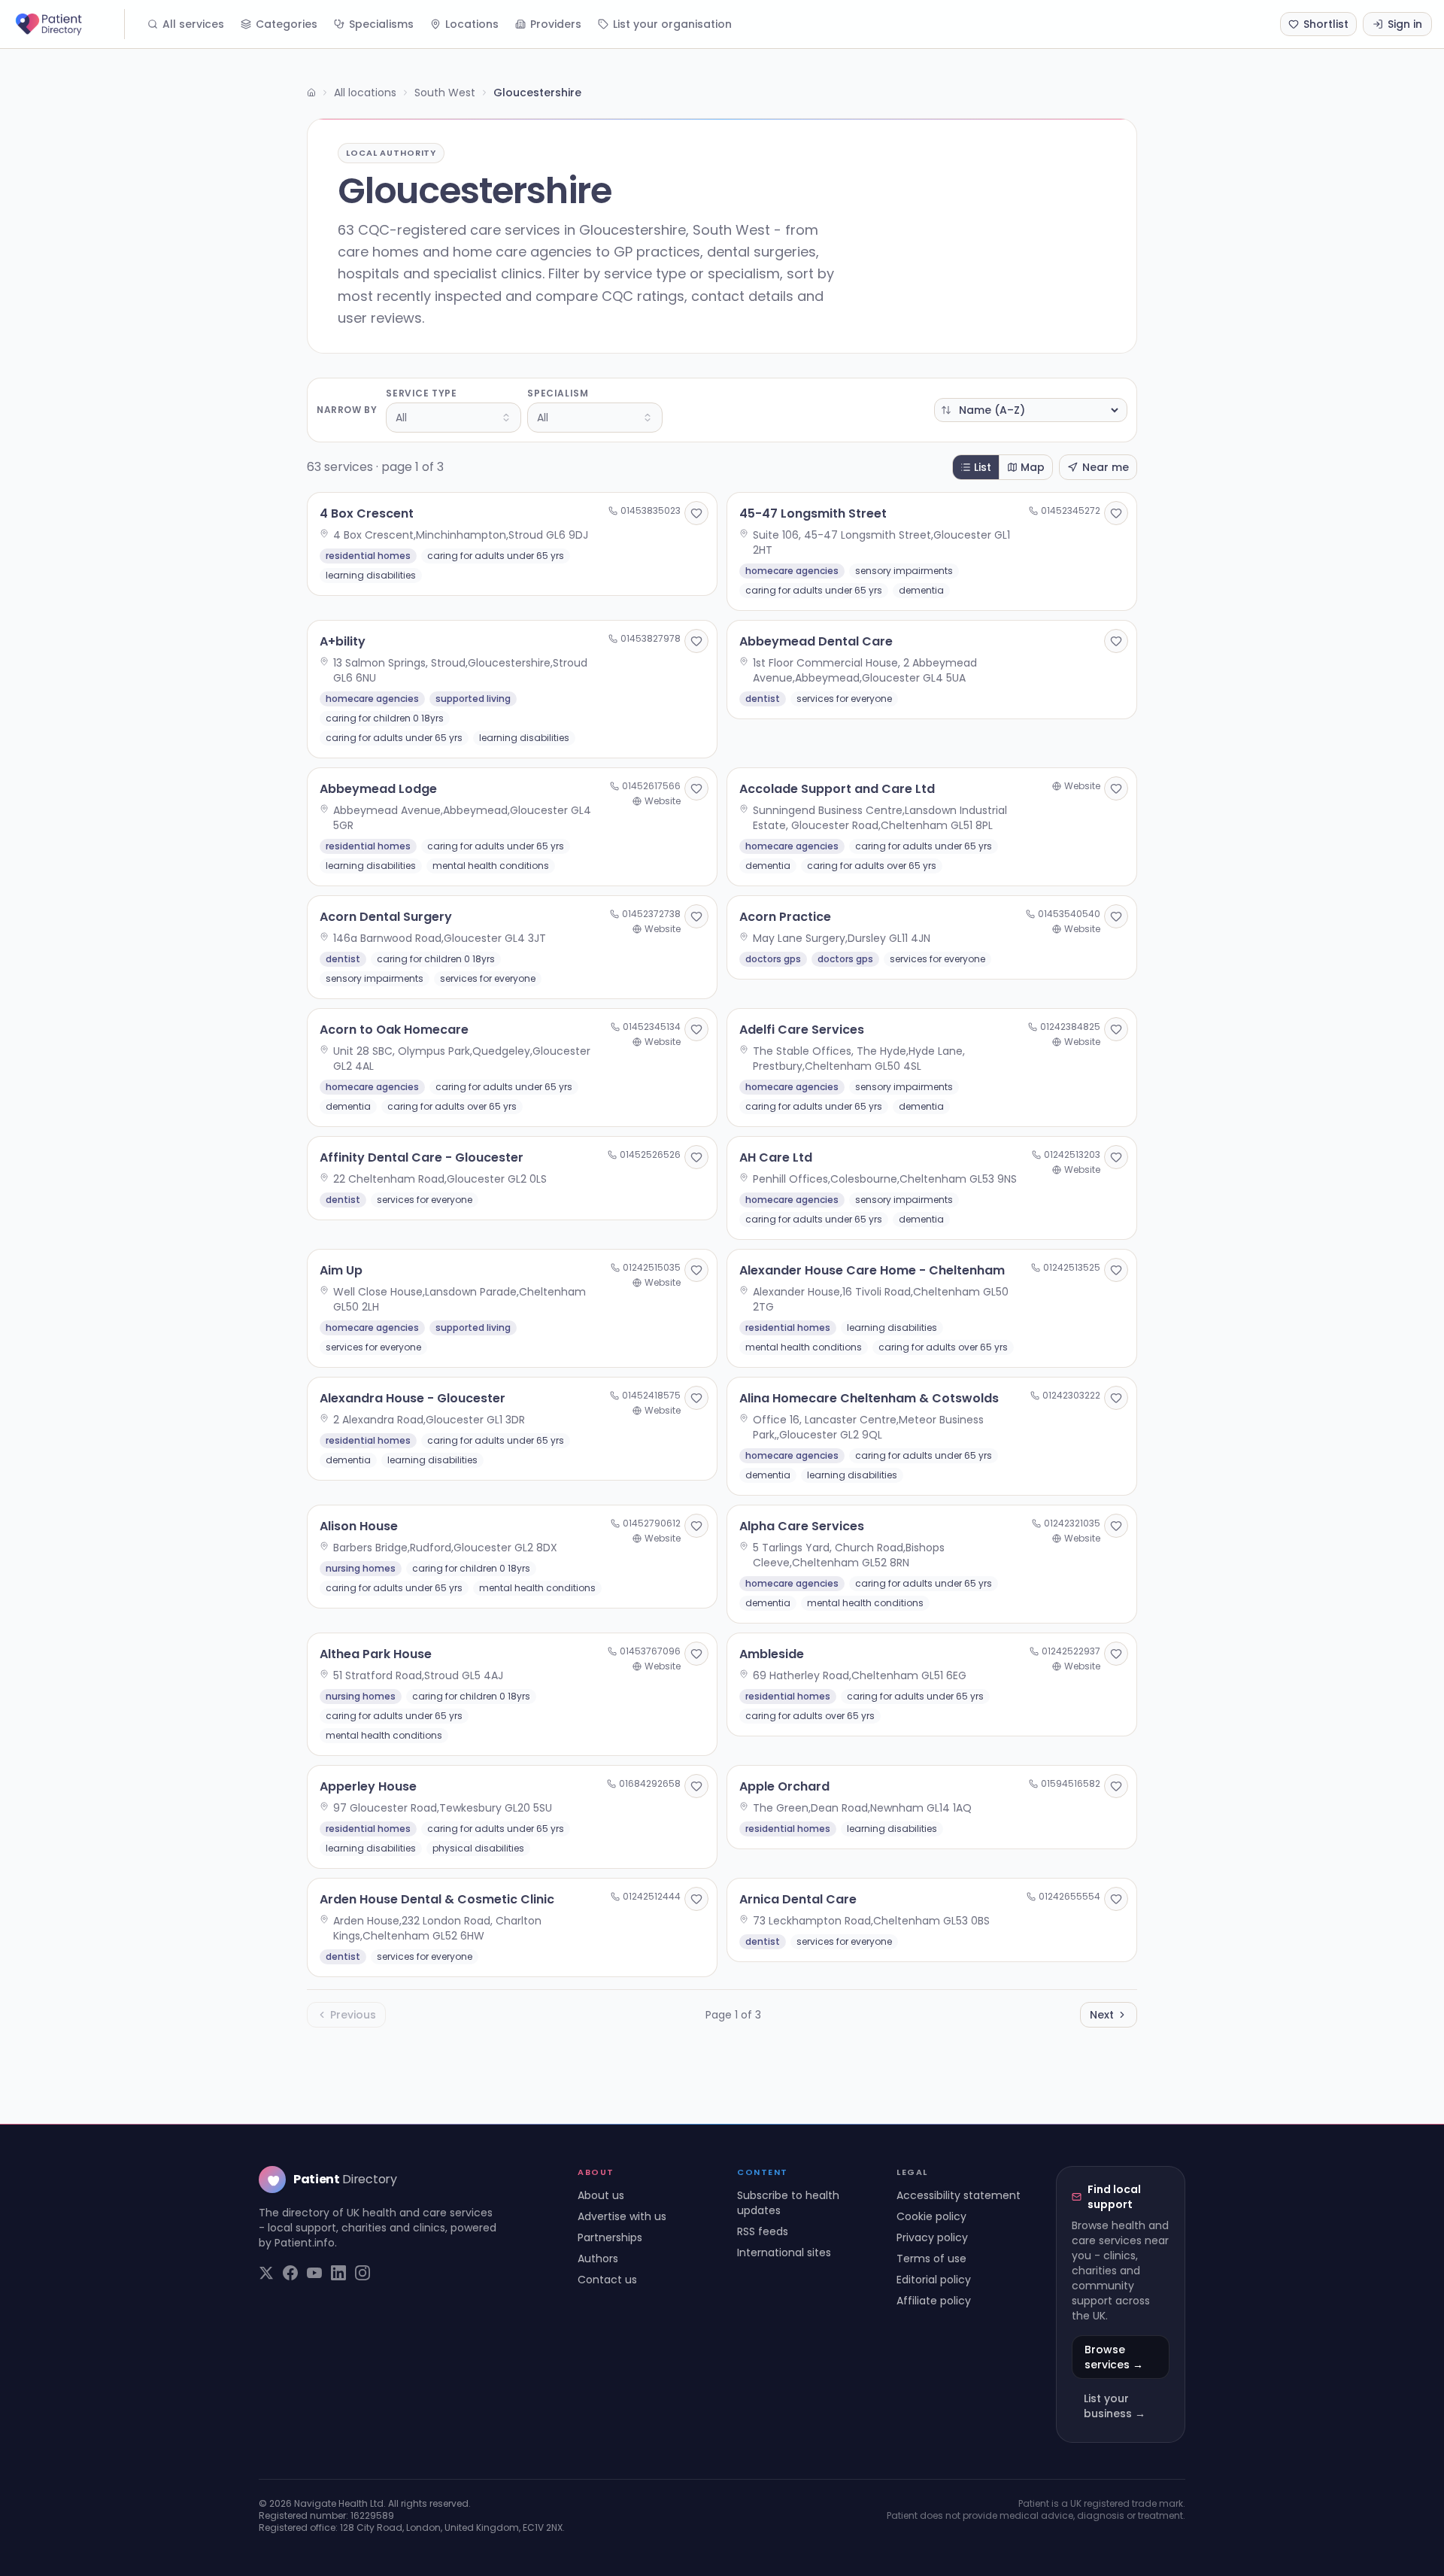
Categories (287, 24)
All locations (365, 93)
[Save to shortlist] (696, 513)
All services (193, 24)
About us (601, 2195)
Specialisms (381, 24)
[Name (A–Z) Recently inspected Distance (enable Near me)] (1031, 410)
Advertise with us (622, 2216)
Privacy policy (932, 2237)
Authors (598, 2259)
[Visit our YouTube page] (314, 2273)
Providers (556, 24)
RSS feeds (763, 2231)
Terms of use (931, 2259)
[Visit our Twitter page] (266, 2273)
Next (1102, 2015)
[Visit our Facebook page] (290, 2273)
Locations (472, 24)
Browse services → (1114, 2357)
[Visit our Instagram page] (363, 2273)
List (983, 467)
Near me (1106, 467)
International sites (784, 2252)
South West (445, 93)
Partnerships (610, 2237)
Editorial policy (934, 2280)
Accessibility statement (959, 2195)
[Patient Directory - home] (68, 24)
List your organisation (672, 24)
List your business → (1115, 2406)
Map (1033, 467)
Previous (353, 2015)
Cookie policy (931, 2216)
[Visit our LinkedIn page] (338, 2273)
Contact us (607, 2280)
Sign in (1405, 24)
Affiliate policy (934, 2301)
